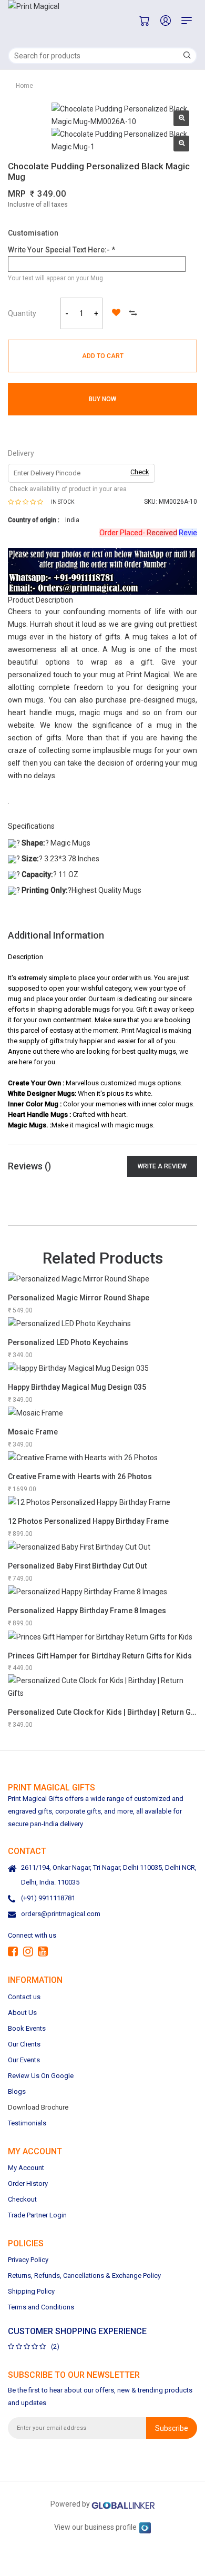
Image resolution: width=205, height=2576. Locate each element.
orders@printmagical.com (61, 1914)
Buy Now (102, 399)
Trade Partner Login (37, 2215)
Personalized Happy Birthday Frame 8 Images (87, 1611)
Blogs (17, 2091)
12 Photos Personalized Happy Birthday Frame (88, 1521)
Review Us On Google (41, 2076)
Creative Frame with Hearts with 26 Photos (80, 1477)
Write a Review (162, 1166)
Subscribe (172, 2428)
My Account (26, 2168)
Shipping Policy (31, 2291)
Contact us (24, 1997)
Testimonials (27, 2123)
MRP (17, 194)
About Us (22, 2013)
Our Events (24, 2060)
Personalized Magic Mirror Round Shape (79, 1298)
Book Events (27, 2028)
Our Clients (24, 2044)
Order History (28, 2183)
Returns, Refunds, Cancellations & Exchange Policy (84, 2275)
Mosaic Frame (33, 1432)
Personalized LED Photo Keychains (68, 1342)
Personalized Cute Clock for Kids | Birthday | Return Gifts (105, 1712)
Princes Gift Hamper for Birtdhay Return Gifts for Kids (100, 1656)
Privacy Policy (28, 2260)
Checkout (22, 2199)
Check (140, 472)
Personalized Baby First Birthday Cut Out (77, 1566)
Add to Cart (103, 356)
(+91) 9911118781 (48, 1898)
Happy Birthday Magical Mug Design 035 (77, 1387)
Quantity (22, 313)
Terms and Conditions (41, 2307)
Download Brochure (38, 2107)
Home (24, 86)
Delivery (21, 453)
